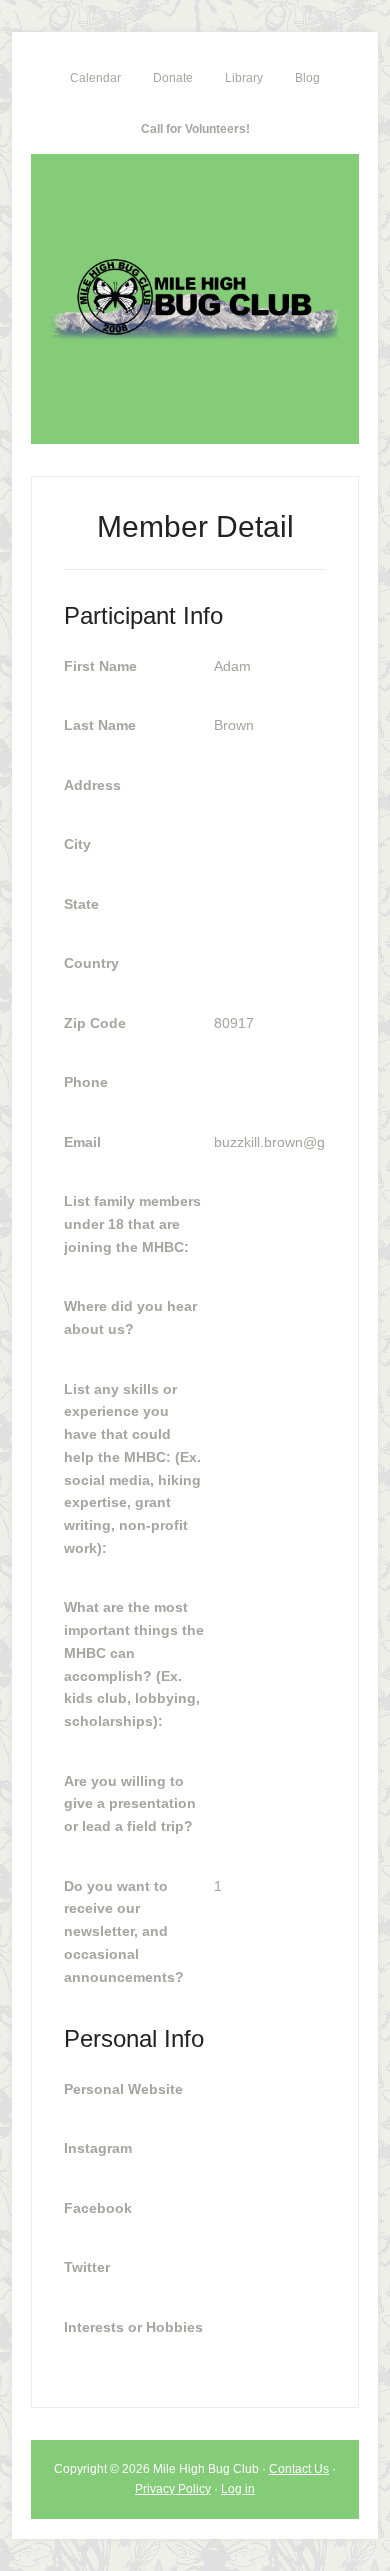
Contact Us (299, 2469)
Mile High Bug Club (195, 299)
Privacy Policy (173, 2489)
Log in (238, 2489)
